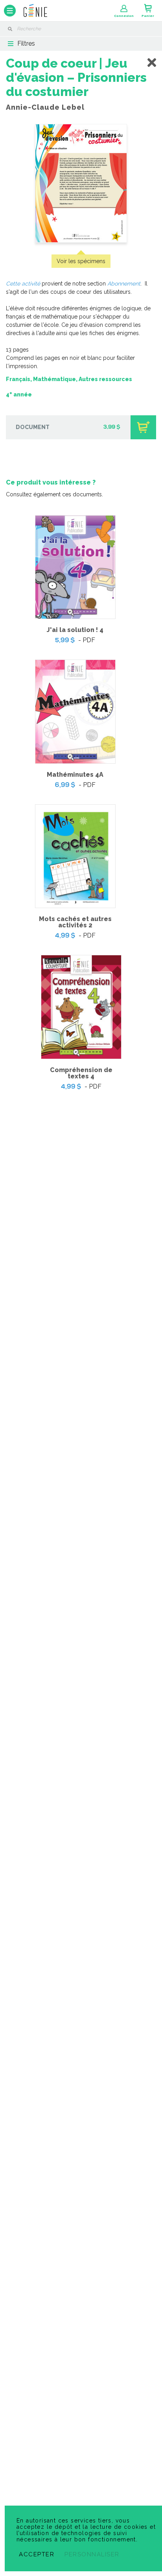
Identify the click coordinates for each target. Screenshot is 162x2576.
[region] (81, 585)
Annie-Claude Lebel (45, 107)
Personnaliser (92, 2554)
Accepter (37, 2554)
